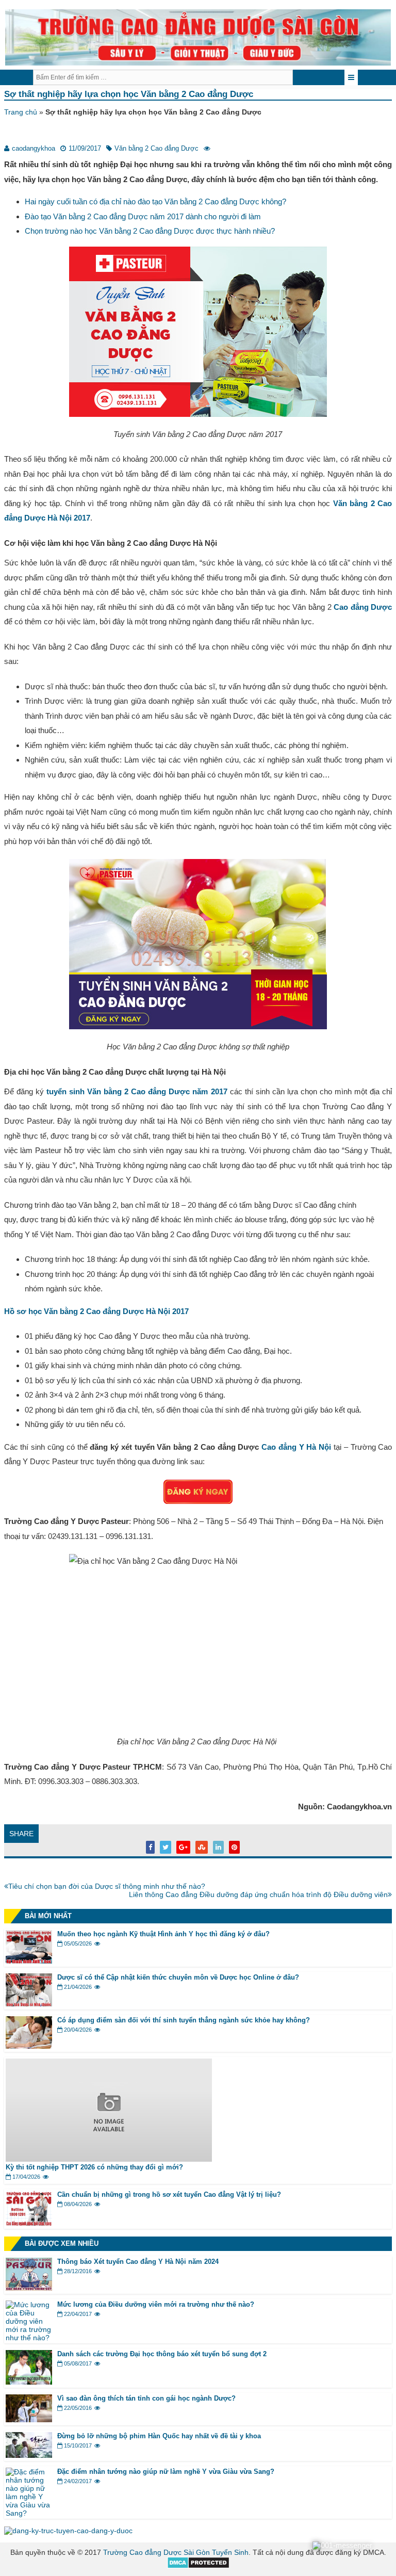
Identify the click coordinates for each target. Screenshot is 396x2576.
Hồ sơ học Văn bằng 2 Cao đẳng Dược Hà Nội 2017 (96, 1311)
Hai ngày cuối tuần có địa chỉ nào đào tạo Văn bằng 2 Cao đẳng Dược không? (155, 201)
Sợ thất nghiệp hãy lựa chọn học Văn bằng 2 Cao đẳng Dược (129, 94)
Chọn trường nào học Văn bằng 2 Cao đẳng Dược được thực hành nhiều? (150, 231)
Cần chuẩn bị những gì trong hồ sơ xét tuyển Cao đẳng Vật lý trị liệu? (169, 2194)
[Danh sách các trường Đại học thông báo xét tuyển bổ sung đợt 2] (29, 2382)
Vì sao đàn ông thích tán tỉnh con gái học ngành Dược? (146, 2398)
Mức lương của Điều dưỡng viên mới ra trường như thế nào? (156, 2304)
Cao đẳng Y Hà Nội (296, 1447)
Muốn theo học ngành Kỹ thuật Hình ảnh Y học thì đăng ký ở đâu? (163, 1934)
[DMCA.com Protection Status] (198, 2566)
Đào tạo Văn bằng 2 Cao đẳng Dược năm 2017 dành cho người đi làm (143, 216)
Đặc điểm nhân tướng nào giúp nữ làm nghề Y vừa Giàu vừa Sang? (166, 2472)
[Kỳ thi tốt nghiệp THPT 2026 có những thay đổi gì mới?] (109, 2159)
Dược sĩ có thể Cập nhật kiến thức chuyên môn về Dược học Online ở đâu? (178, 1977)
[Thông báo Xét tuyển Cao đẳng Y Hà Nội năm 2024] (29, 2288)
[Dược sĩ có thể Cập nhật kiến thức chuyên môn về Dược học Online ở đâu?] (29, 2004)
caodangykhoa (34, 148)
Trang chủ (21, 112)
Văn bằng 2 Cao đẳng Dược (156, 148)
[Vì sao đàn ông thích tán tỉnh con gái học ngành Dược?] (29, 2420)
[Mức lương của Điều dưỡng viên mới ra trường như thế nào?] (29, 2338)
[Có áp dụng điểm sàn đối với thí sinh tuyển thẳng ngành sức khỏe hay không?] (29, 2046)
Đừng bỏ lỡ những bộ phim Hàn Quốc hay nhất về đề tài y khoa (159, 2436)
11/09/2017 (85, 148)
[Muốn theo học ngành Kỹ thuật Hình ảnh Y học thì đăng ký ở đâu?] (29, 1961)
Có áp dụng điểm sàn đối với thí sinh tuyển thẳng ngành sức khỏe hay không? (184, 2020)
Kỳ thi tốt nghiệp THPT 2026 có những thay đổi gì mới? (95, 2167)
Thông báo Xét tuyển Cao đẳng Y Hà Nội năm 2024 (138, 2262)
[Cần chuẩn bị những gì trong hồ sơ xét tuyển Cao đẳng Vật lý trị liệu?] (29, 2223)
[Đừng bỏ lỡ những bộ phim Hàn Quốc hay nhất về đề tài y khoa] (29, 2455)
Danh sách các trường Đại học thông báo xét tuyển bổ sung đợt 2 (162, 2354)
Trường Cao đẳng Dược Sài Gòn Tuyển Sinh (176, 2552)
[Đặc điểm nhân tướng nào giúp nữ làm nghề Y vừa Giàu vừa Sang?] (29, 2513)
